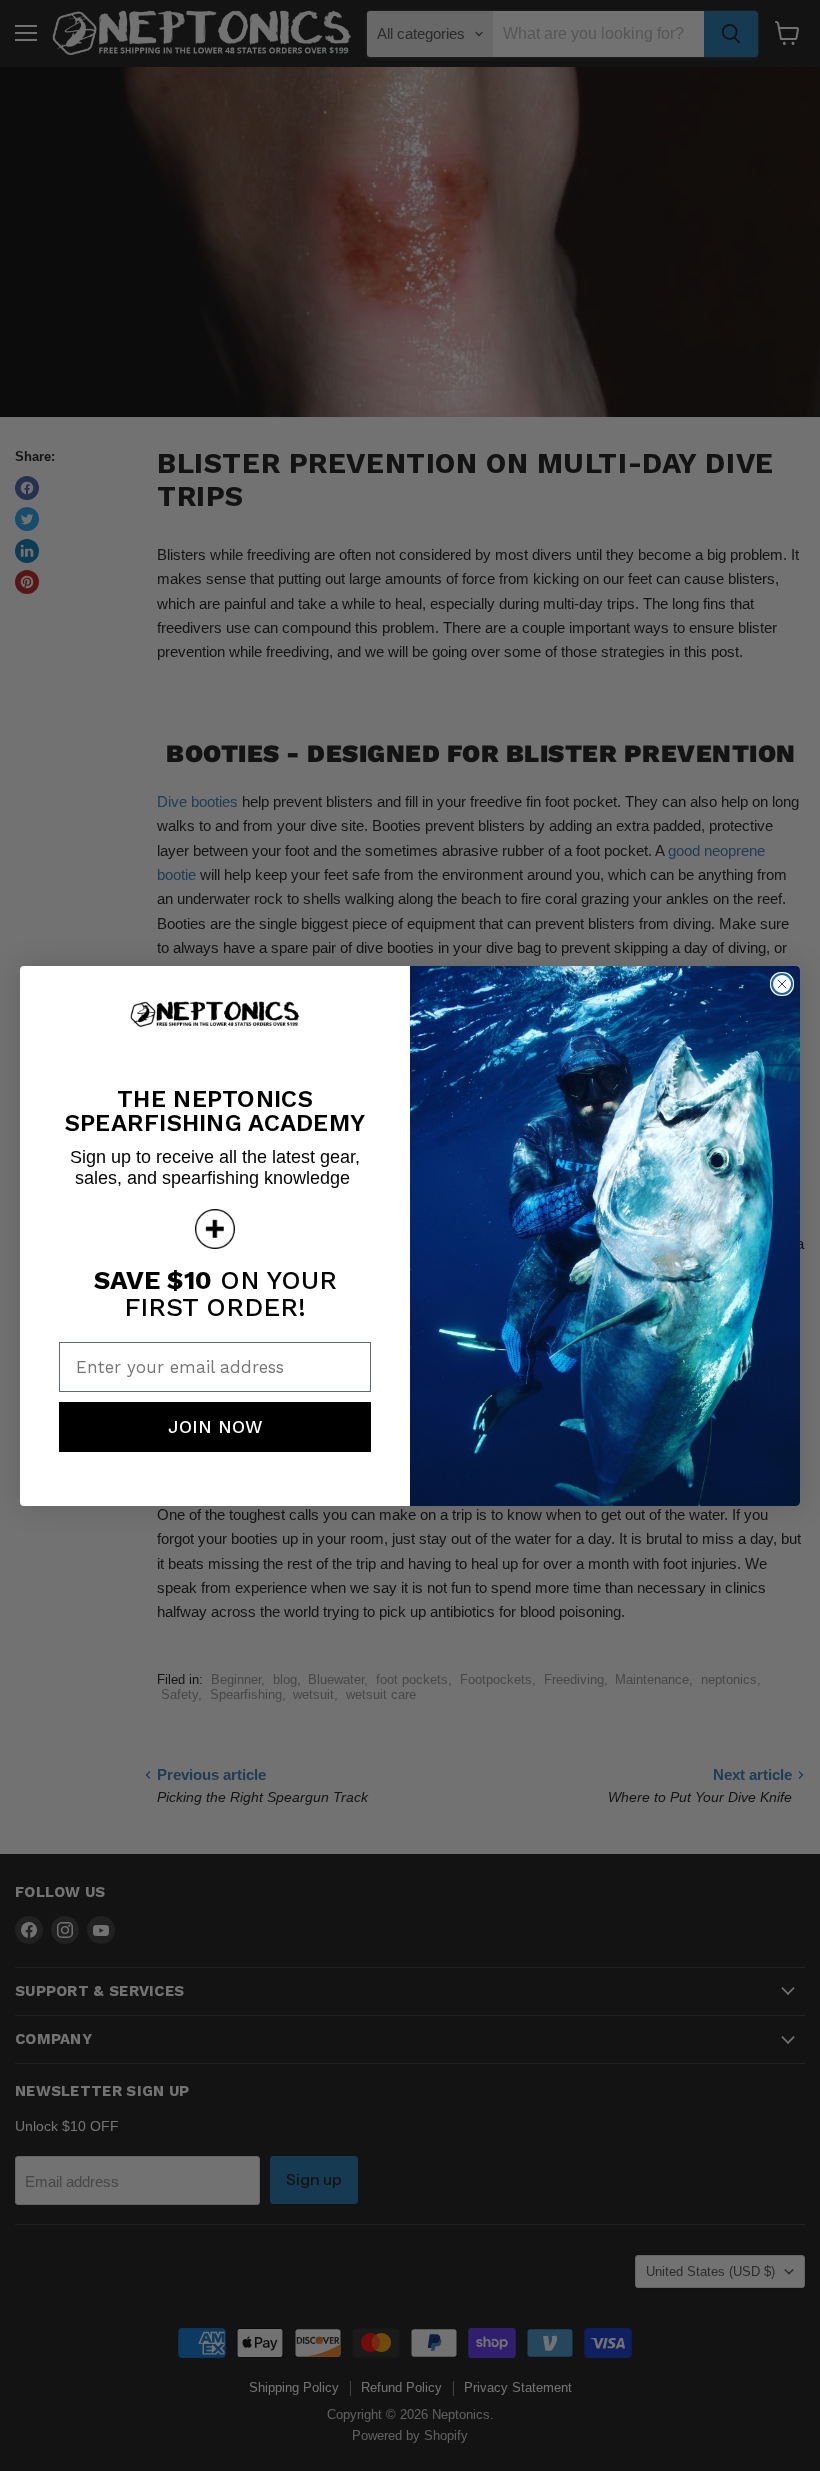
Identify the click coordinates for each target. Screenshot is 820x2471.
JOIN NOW (215, 1426)
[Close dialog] (782, 984)
